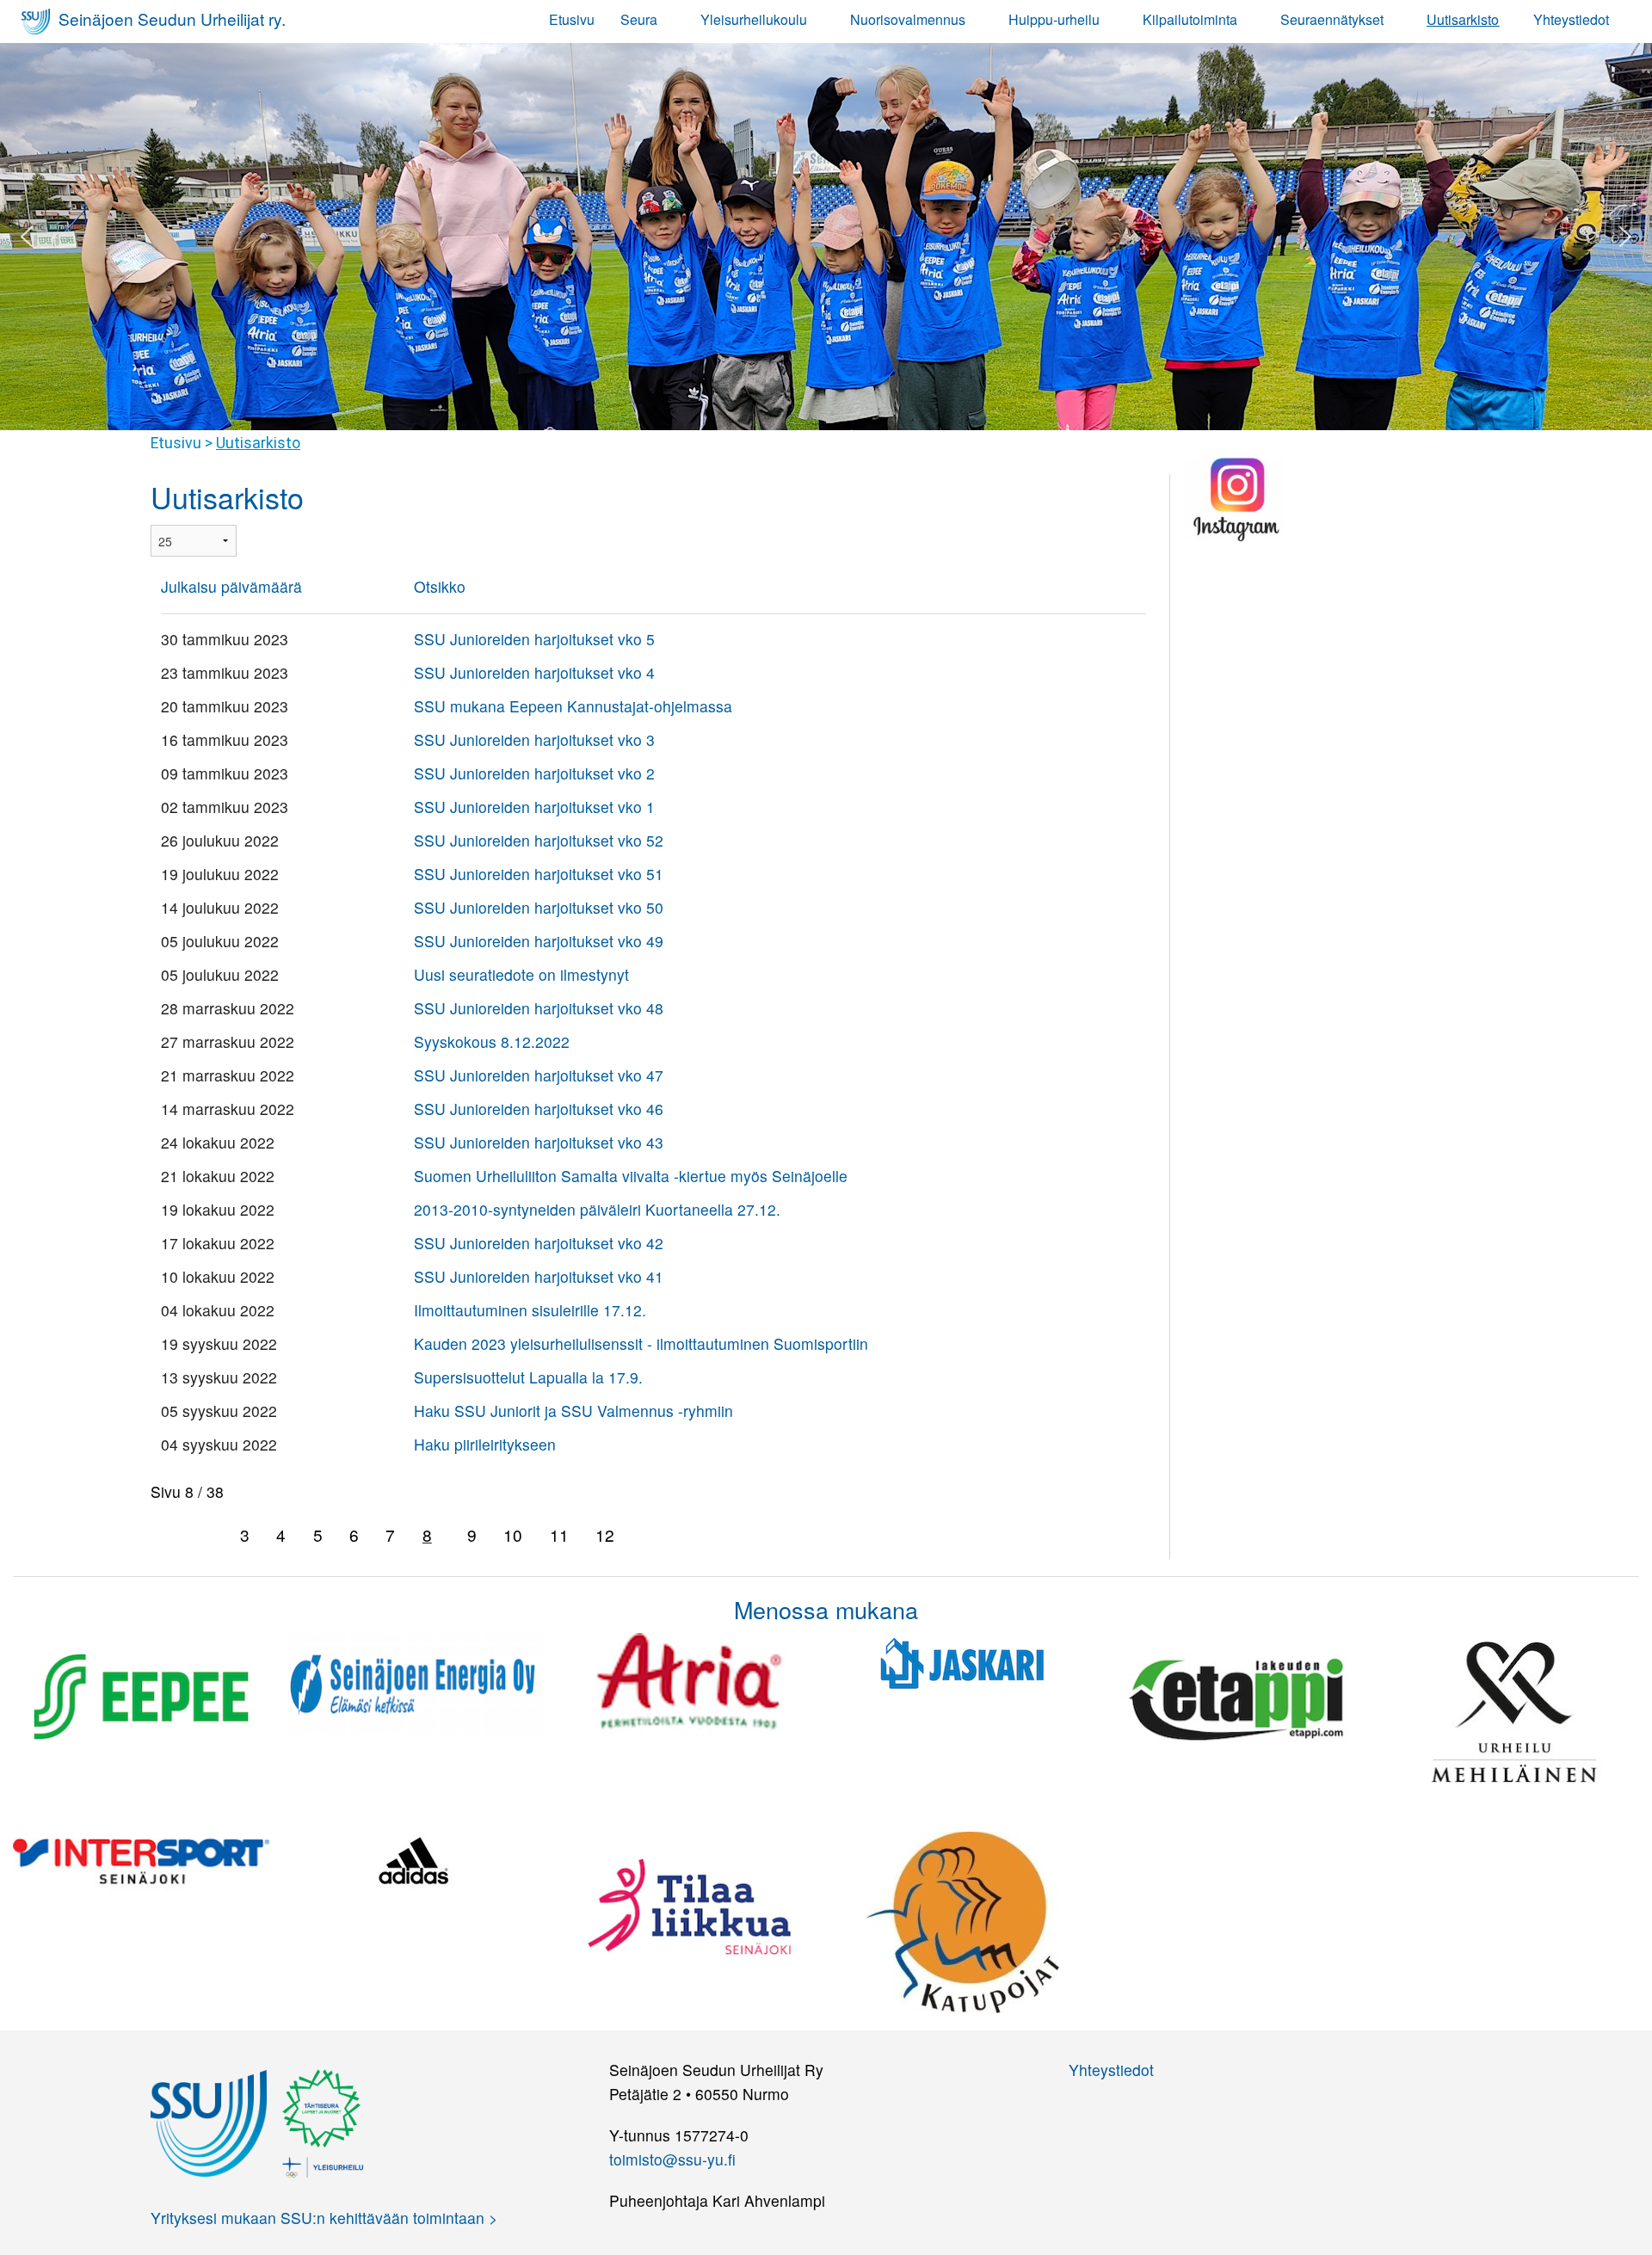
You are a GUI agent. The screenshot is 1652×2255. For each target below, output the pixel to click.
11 (559, 1534)
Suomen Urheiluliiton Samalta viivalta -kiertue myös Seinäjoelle (631, 1176)
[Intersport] (141, 1860)
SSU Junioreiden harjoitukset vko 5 (534, 639)
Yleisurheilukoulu (754, 19)
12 (605, 1534)
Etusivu (572, 19)
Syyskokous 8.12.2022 (492, 1041)
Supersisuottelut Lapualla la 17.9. (528, 1377)
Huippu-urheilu (1054, 19)
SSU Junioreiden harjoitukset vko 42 (539, 1243)
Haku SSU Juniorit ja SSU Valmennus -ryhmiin (573, 1411)
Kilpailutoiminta (1190, 19)
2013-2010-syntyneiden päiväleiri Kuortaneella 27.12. (597, 1209)
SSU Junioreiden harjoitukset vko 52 (539, 840)
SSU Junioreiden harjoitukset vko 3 (534, 739)
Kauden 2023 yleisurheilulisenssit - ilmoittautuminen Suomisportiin (641, 1343)
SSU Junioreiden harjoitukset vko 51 (539, 874)
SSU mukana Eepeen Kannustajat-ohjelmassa (573, 706)
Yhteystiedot (1571, 19)
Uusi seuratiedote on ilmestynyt (521, 974)
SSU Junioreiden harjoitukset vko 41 (539, 1276)
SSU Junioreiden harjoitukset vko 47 (539, 1075)
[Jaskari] (963, 1662)
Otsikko (440, 586)
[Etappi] (1236, 1695)
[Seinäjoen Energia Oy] (415, 1682)
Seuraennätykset (1332, 19)
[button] (27, 237)
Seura (639, 19)
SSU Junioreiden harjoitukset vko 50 (539, 907)
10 (513, 1534)
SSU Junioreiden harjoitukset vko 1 (534, 807)
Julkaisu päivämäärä (231, 586)
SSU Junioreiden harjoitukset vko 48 (539, 1008)
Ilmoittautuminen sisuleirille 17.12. (530, 1310)
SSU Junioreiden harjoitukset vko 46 (539, 1109)
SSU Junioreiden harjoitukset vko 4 (534, 672)
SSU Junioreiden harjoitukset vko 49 (539, 941)
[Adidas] (415, 1859)
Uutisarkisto (1463, 19)
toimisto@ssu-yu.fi (672, 2159)
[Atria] (689, 1682)
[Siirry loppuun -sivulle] (686, 1535)
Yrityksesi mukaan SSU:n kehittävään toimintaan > (324, 2218)
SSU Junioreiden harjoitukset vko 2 (534, 773)
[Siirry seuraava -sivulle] (647, 1535)
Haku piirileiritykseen (485, 1444)
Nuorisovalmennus (908, 19)
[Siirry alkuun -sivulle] (168, 1535)
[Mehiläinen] (1511, 1707)
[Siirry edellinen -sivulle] (206, 1535)
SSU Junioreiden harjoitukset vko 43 (539, 1142)
